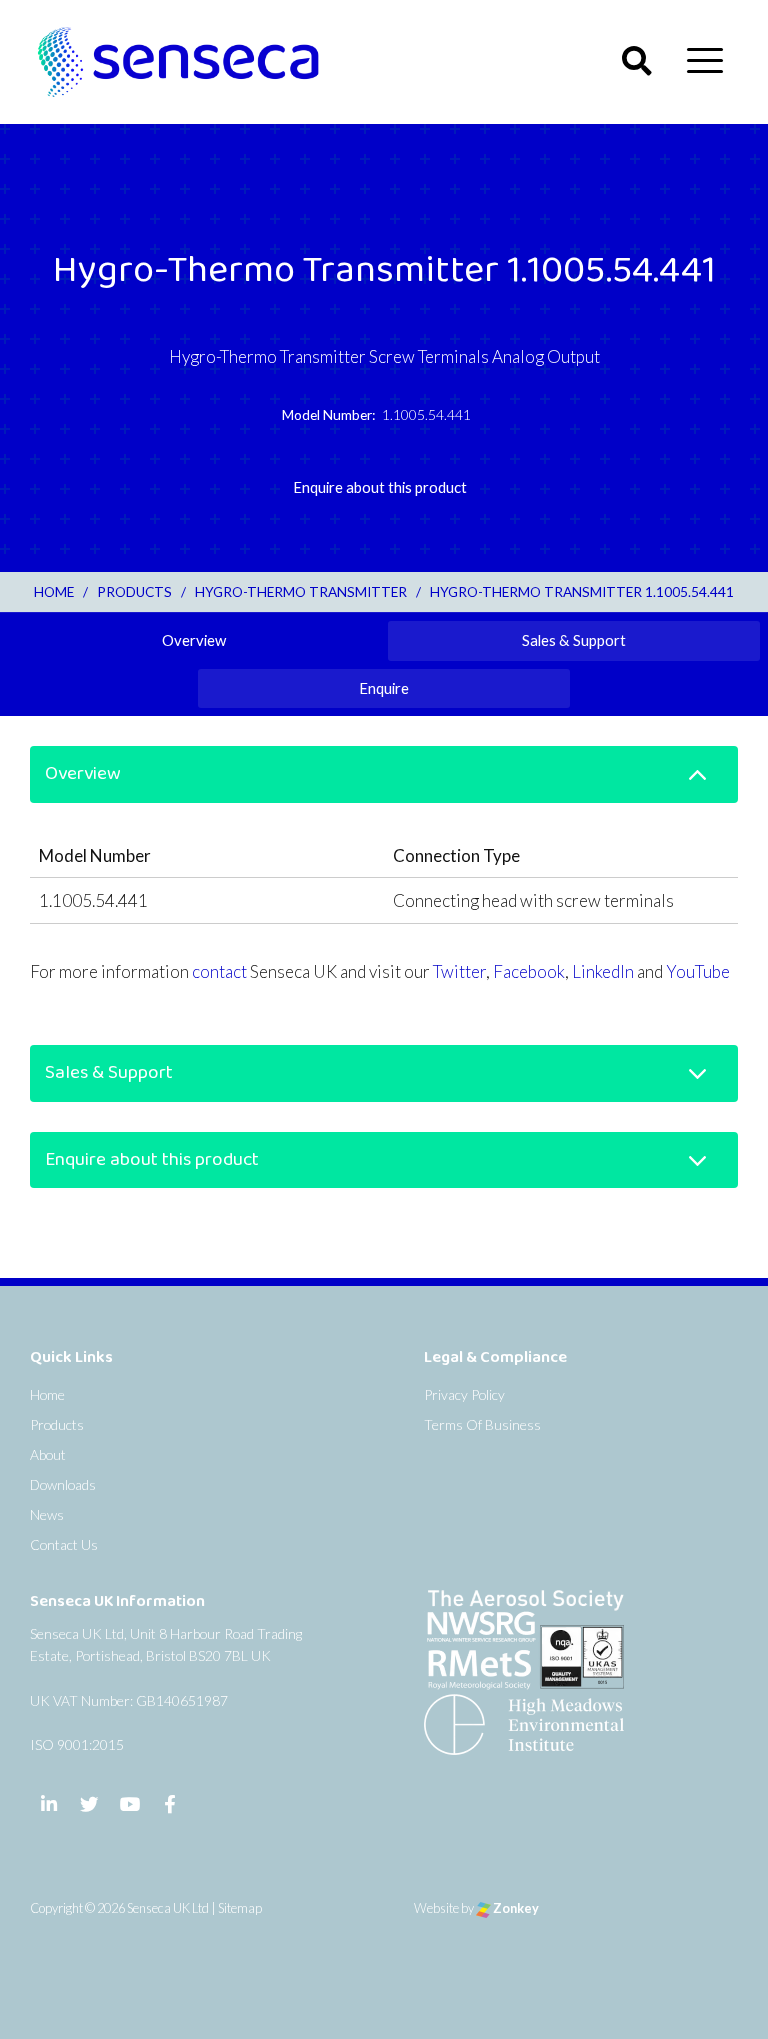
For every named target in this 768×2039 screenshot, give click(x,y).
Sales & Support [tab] (574, 640)
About (48, 1454)
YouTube (698, 971)
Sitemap (240, 1908)
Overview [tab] (194, 640)
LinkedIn (603, 971)
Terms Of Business (482, 1424)
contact (219, 971)
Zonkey (515, 1908)
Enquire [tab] (384, 688)
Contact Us (64, 1544)
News (47, 1514)
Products (57, 1424)
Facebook (529, 971)
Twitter (459, 971)
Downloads (63, 1484)
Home (47, 1394)
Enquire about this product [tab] (380, 487)
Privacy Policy (464, 1394)
